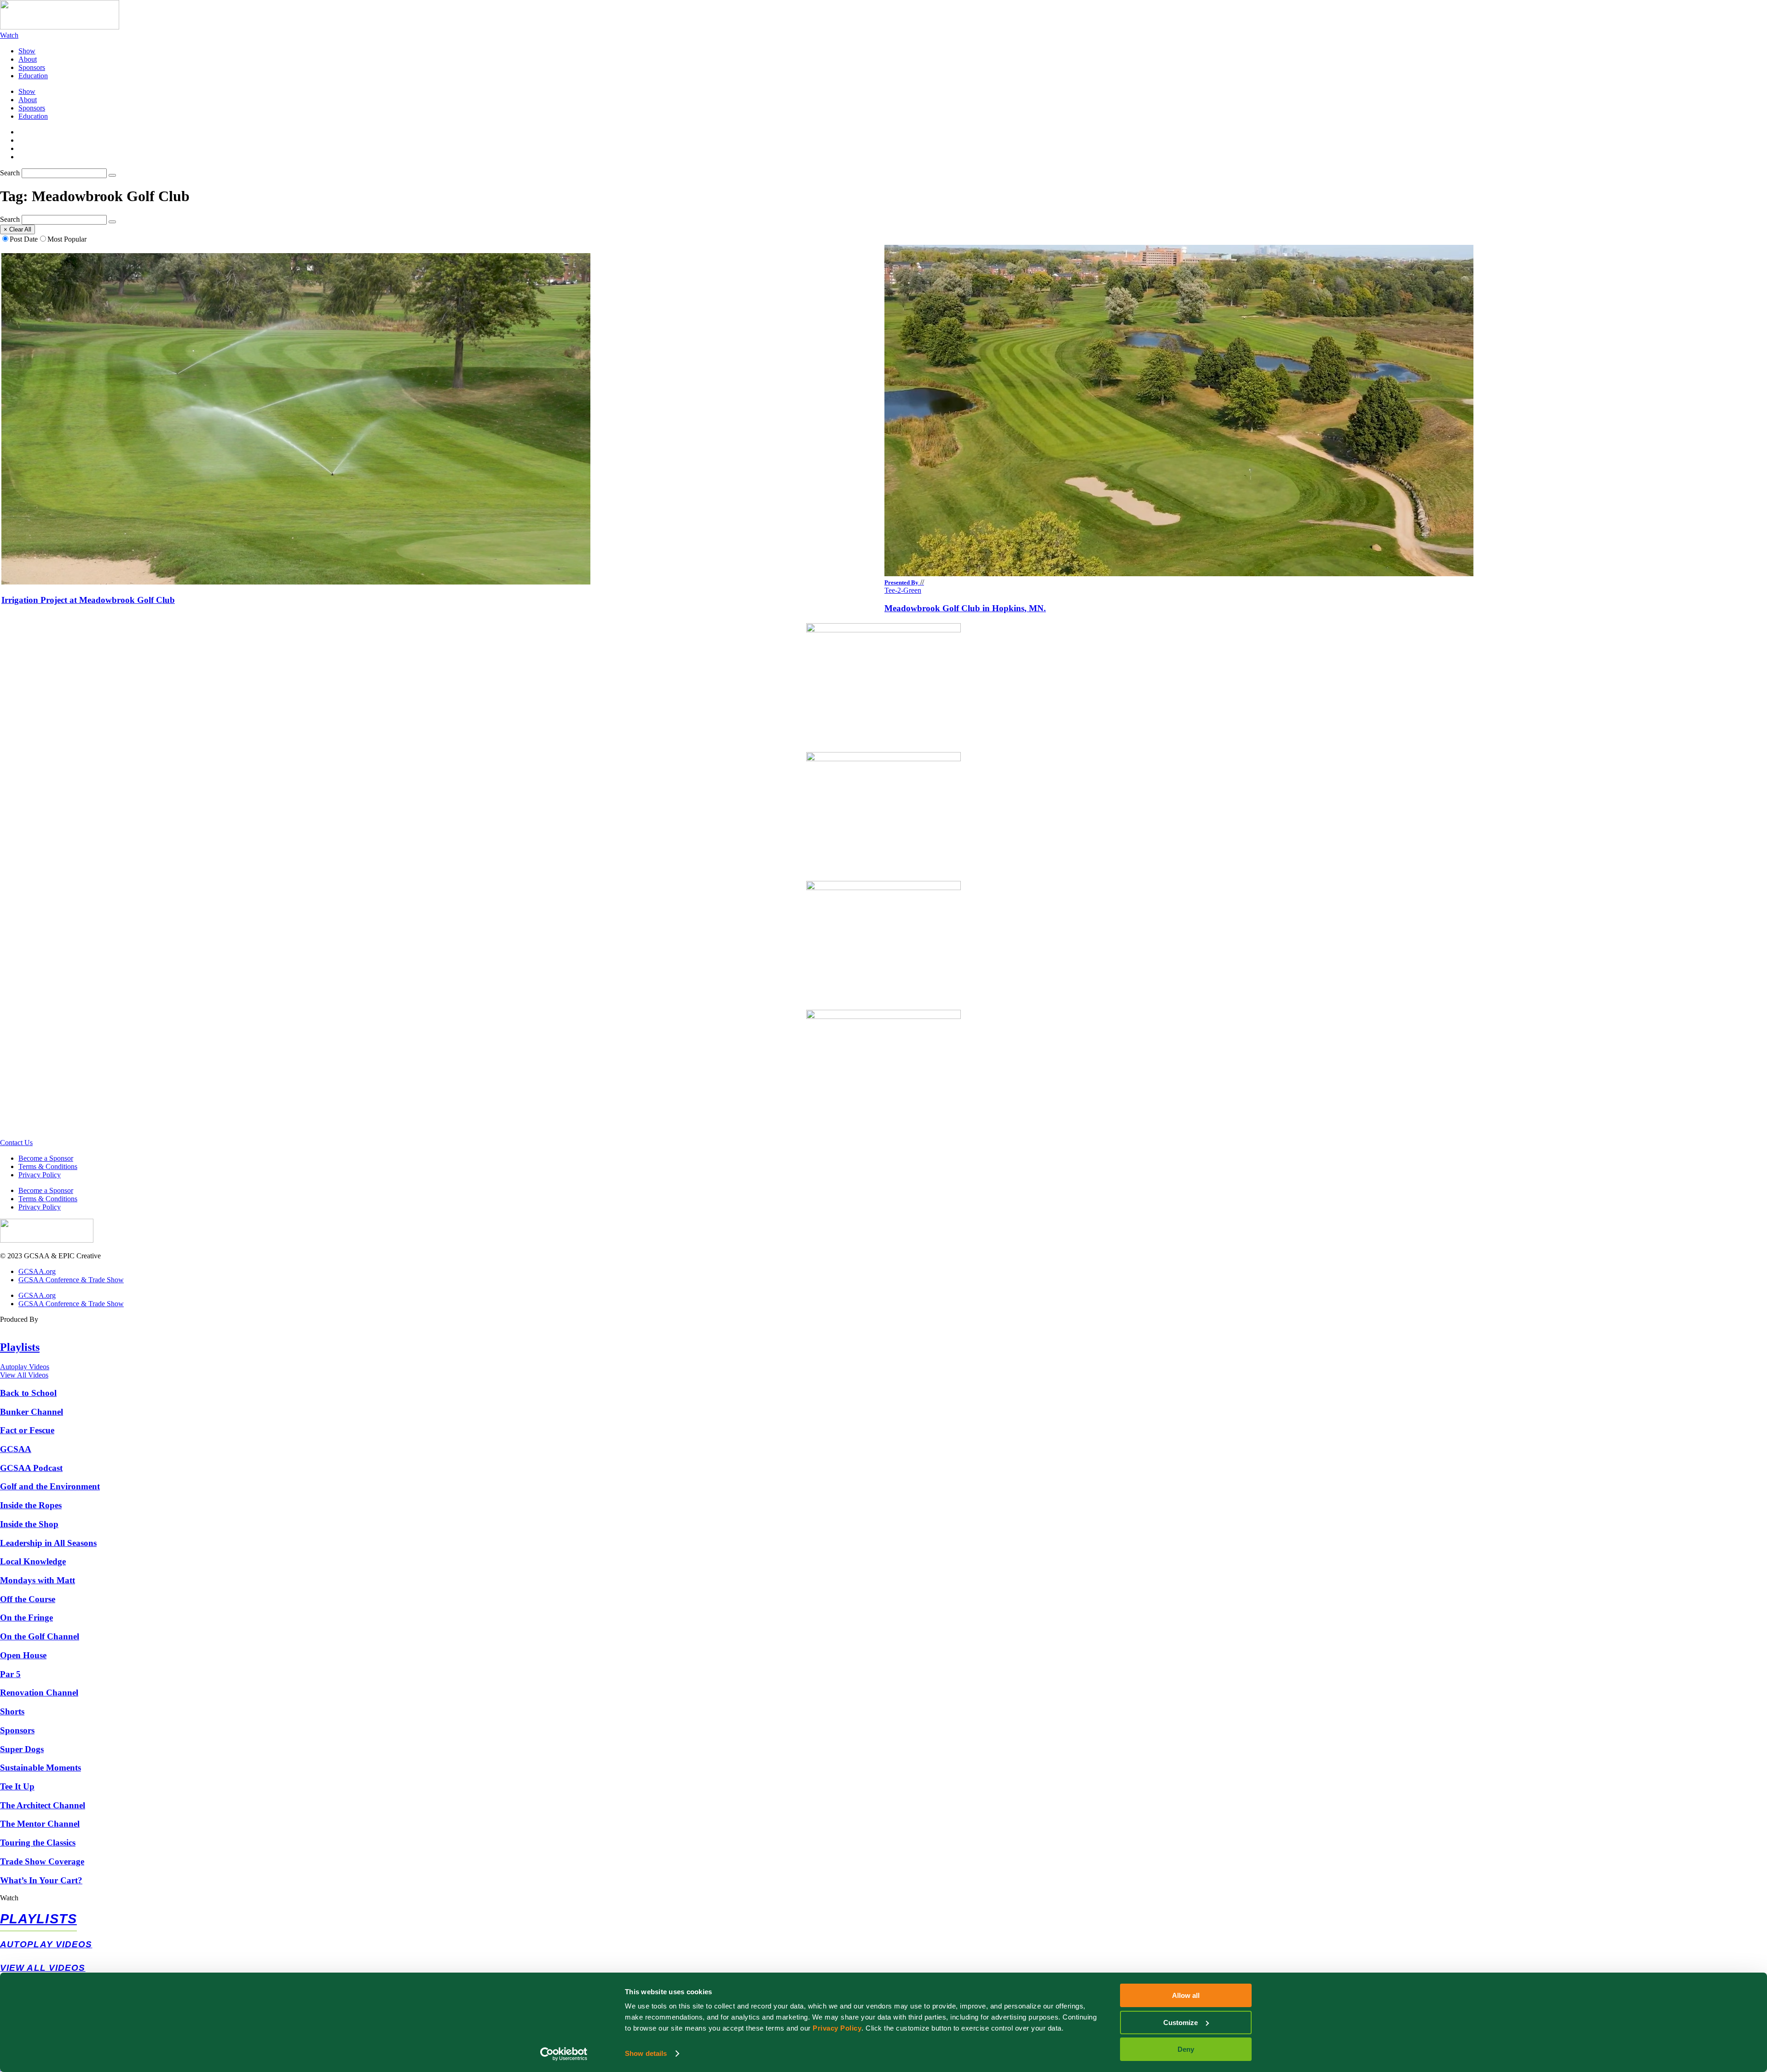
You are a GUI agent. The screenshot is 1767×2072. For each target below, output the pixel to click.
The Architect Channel (43, 1805)
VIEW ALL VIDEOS (43, 1968)
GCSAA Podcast (31, 1468)
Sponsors (32, 67)
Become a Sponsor (46, 1158)
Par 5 (10, 1674)
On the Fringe (26, 1618)
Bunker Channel (32, 1412)
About (28, 59)
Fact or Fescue (27, 1430)
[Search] (112, 175)
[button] (883, 1898)
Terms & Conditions (48, 1166)
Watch (9, 1898)
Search (10, 173)
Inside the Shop (29, 1524)
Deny (1186, 2049)
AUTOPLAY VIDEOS (46, 1944)
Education (33, 76)
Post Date (24, 239)
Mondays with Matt (38, 1580)
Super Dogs (22, 1749)
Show (27, 51)
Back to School (28, 1393)
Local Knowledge (33, 1561)
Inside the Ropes (31, 1505)
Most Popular (67, 239)
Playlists (20, 1347)
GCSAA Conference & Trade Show (71, 1280)
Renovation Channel (39, 1693)
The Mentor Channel (40, 1824)
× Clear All (17, 229)
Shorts (12, 1711)
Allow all (1186, 1995)
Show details (646, 2053)
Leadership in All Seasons (48, 1543)
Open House (23, 1655)
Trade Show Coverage (42, 1861)
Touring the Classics (38, 1843)
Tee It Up (17, 1786)
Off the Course (28, 1599)
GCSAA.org (37, 1271)
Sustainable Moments (40, 1768)
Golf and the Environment (50, 1486)
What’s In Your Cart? (41, 1880)
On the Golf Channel (40, 1636)
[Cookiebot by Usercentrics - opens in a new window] (564, 2054)
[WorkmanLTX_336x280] (883, 630)
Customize (1181, 2023)
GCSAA (16, 1449)
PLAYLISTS (38, 1919)
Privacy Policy (837, 2028)
